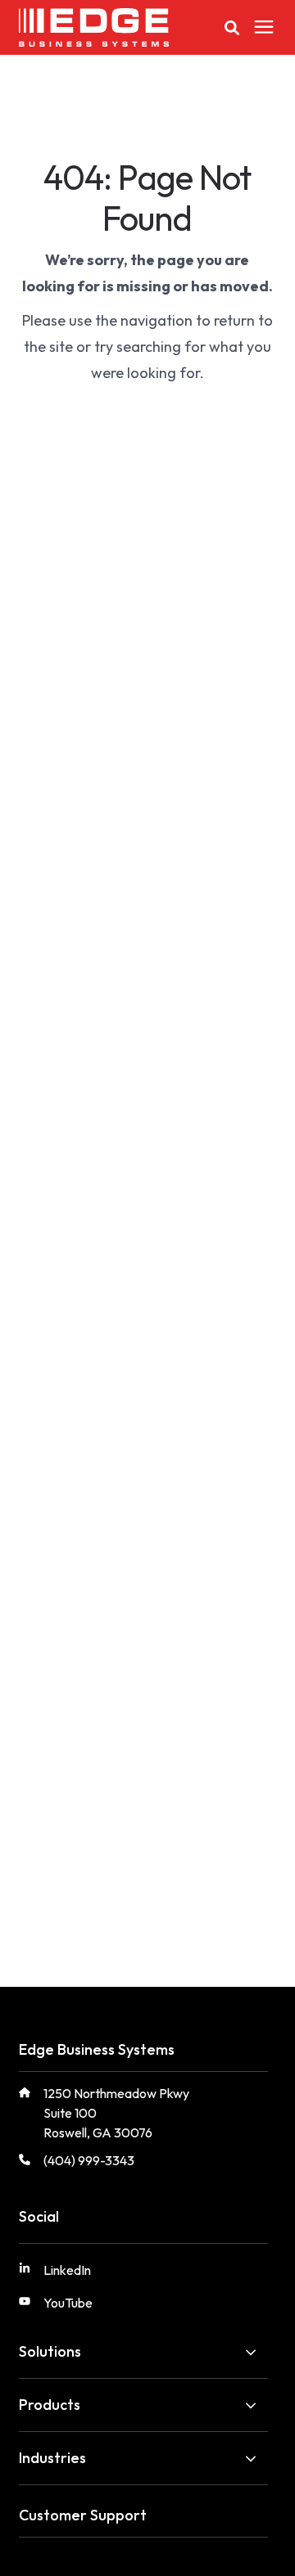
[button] (232, 28)
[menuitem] (79, 2277)
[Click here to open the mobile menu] (264, 27)
